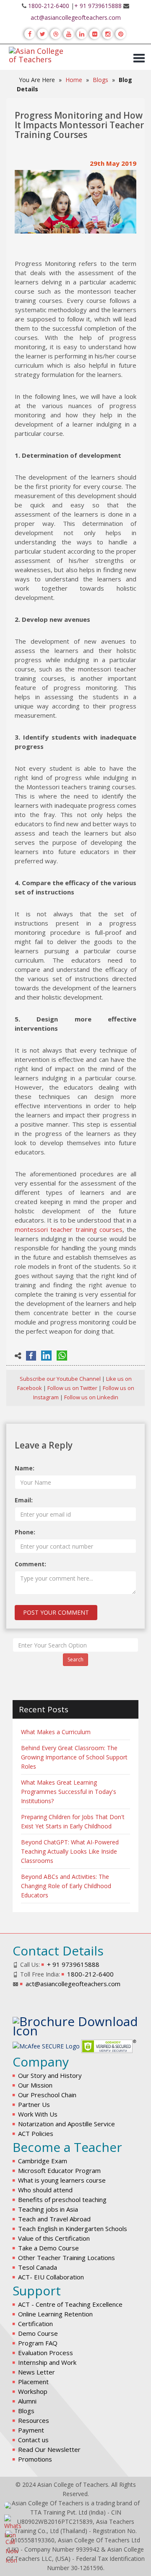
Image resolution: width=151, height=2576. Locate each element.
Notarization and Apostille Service (66, 2124)
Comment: (30, 1564)
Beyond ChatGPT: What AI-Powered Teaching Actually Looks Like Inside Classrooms (70, 1851)
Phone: (25, 1532)
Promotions (35, 2459)
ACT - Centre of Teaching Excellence (70, 2304)
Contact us (33, 2440)
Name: (25, 1468)
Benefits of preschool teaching (62, 2199)
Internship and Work (47, 2362)
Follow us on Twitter (72, 1388)
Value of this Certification (54, 2238)
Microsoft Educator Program (59, 2170)
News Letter (36, 2372)
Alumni (27, 2401)
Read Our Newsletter (49, 2449)
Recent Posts (44, 1709)
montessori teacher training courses (69, 1229)
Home (74, 80)
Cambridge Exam (43, 2161)
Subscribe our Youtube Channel (60, 1379)
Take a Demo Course (48, 2248)
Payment (31, 2430)
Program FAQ (38, 2343)
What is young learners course (62, 2180)
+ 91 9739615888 (98, 6)
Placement (33, 2382)
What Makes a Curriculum (56, 1732)
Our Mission (35, 2085)
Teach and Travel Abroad (54, 2219)
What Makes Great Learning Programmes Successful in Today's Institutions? (69, 1792)
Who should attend (45, 2190)
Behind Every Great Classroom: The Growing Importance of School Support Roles (74, 1757)
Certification (35, 2324)
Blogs (100, 80)
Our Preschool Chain (47, 2095)
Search (75, 1659)
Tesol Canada (38, 2267)
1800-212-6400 (49, 6)
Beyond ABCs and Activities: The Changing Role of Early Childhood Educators (66, 1886)
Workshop (33, 2391)
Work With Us (38, 2114)
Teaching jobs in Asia (48, 2209)
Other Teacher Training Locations (66, 2258)
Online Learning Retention (55, 2314)
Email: (24, 1500)
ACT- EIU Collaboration (51, 2277)
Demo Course (38, 2333)
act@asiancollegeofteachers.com (76, 17)
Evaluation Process (46, 2353)
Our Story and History (50, 2075)
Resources (34, 2420)
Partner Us (34, 2104)
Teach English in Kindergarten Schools (73, 2228)
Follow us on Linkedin (91, 1397)
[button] (136, 54)
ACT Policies (36, 2133)
